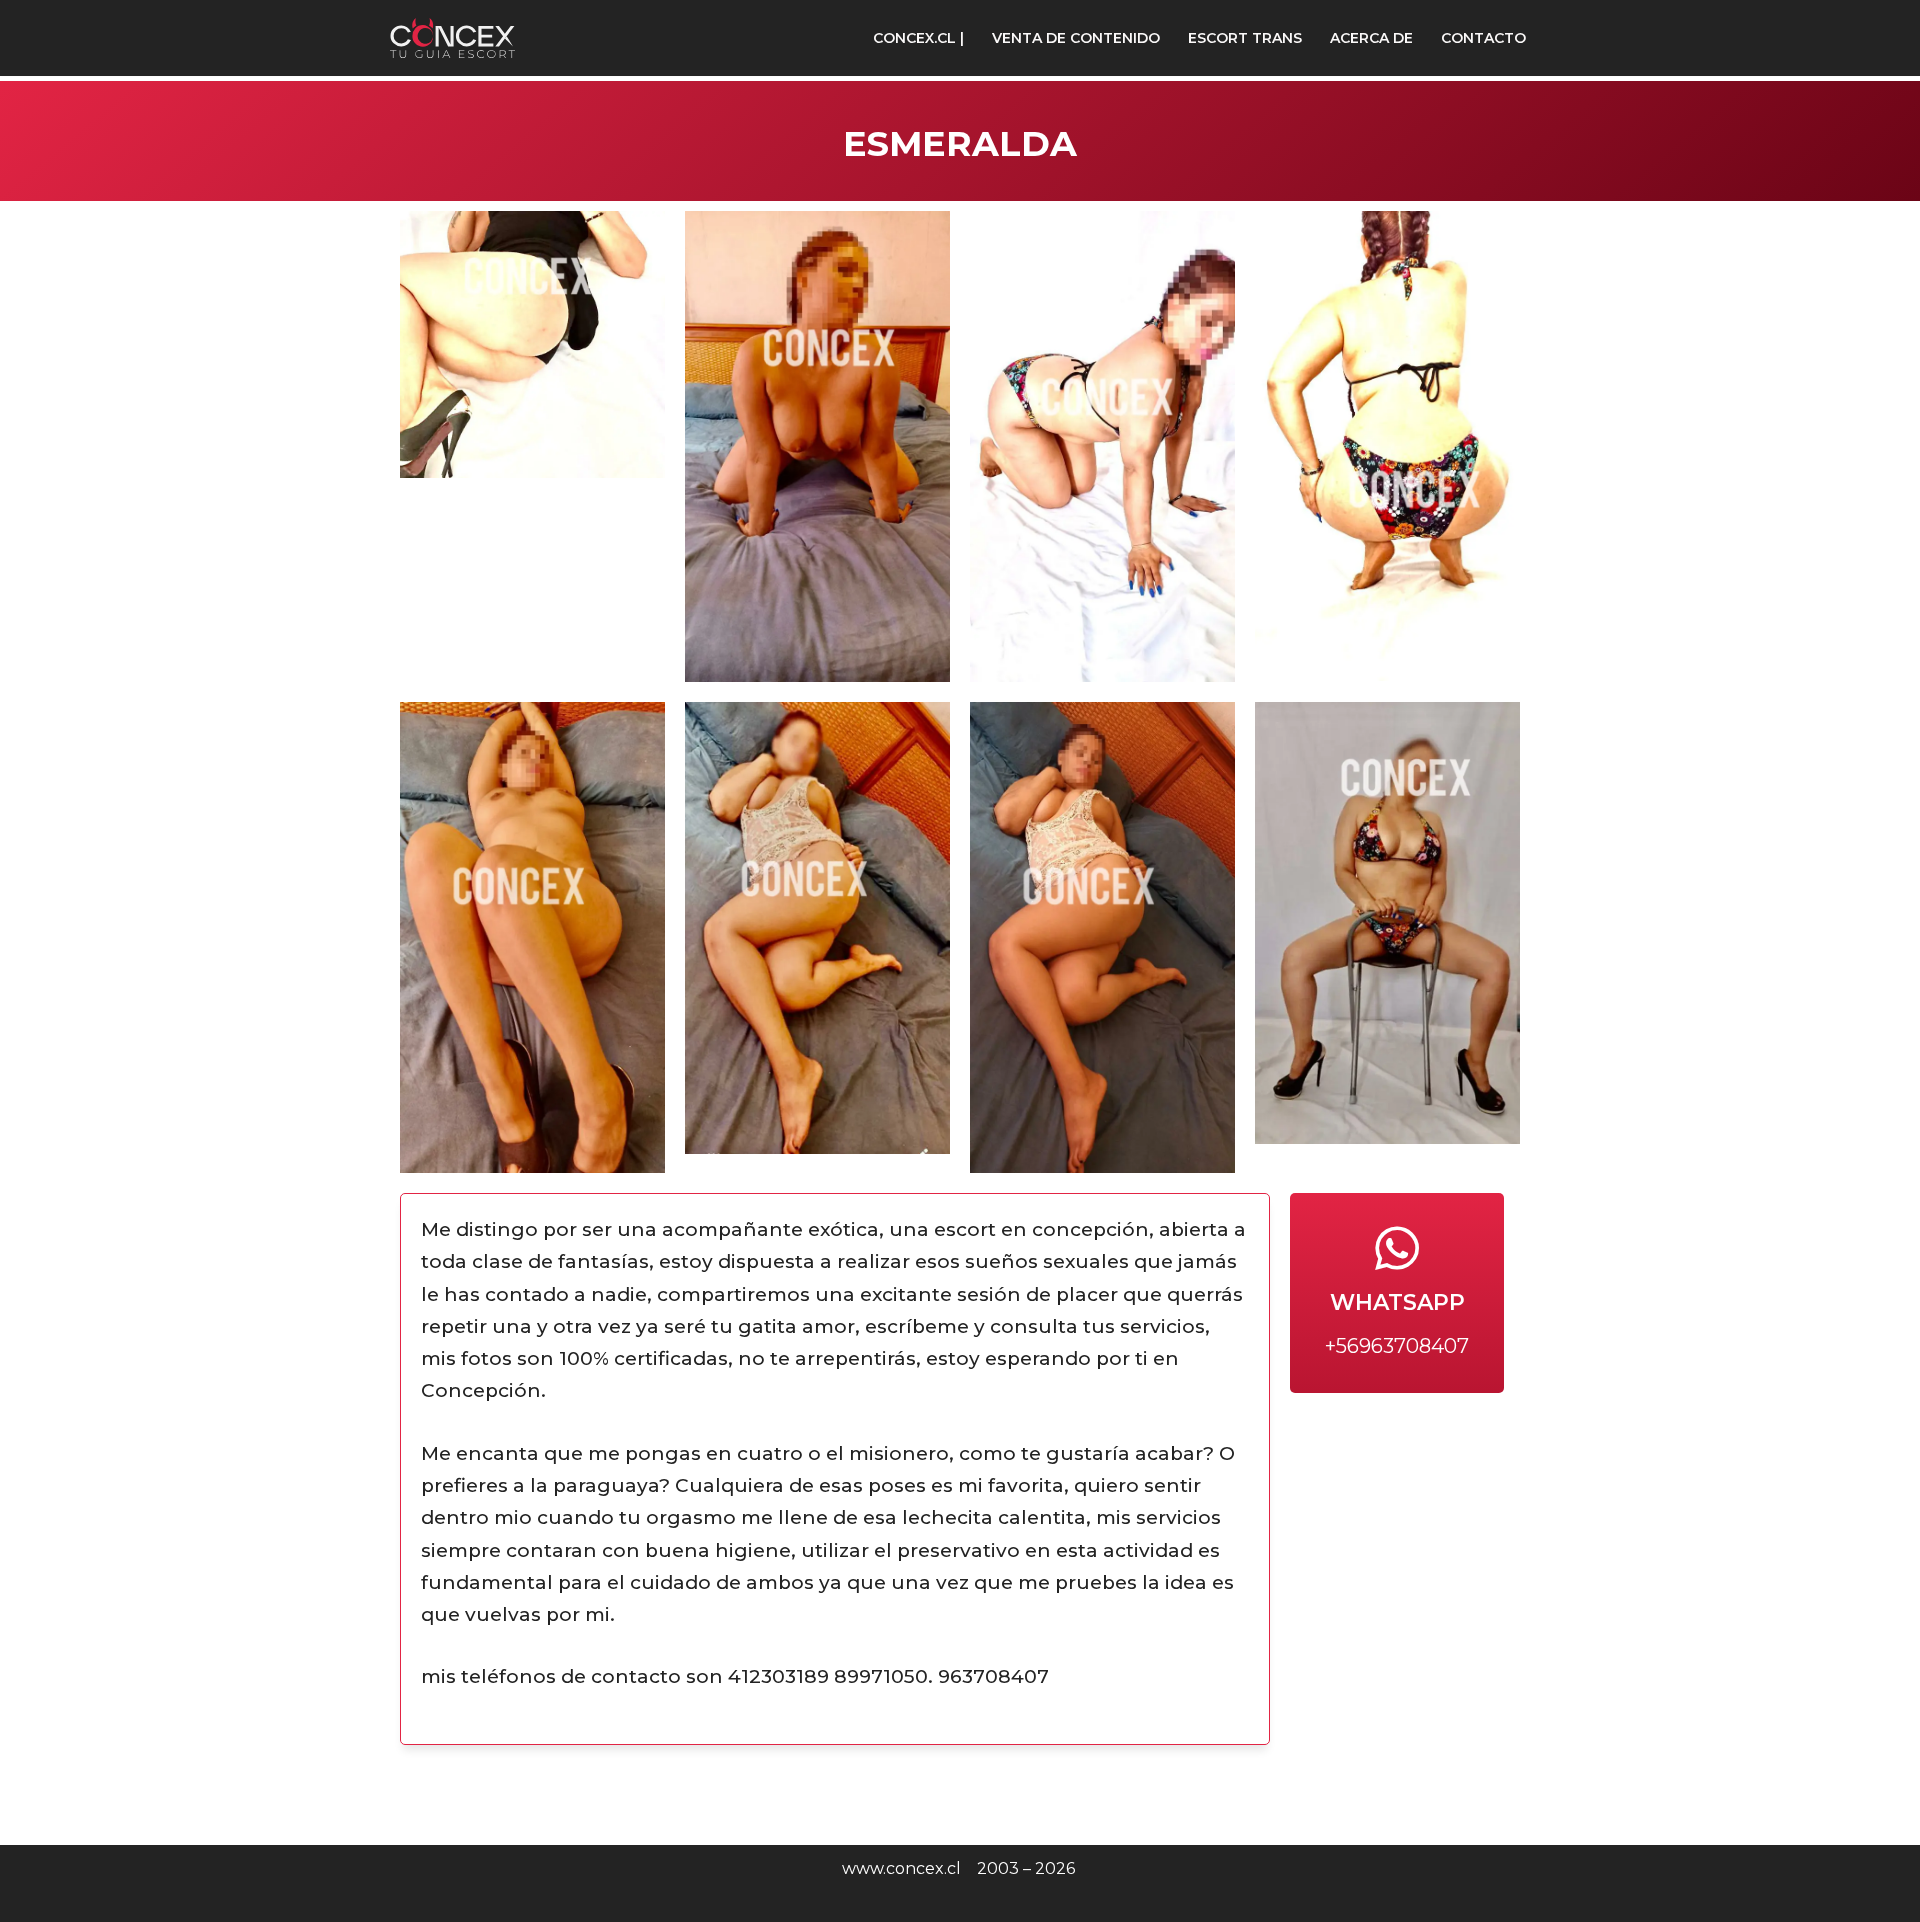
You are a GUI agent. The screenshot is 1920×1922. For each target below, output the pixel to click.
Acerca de (1371, 38)
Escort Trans (1245, 38)
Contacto (1483, 38)
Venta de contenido (1076, 38)
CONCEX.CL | (918, 38)
